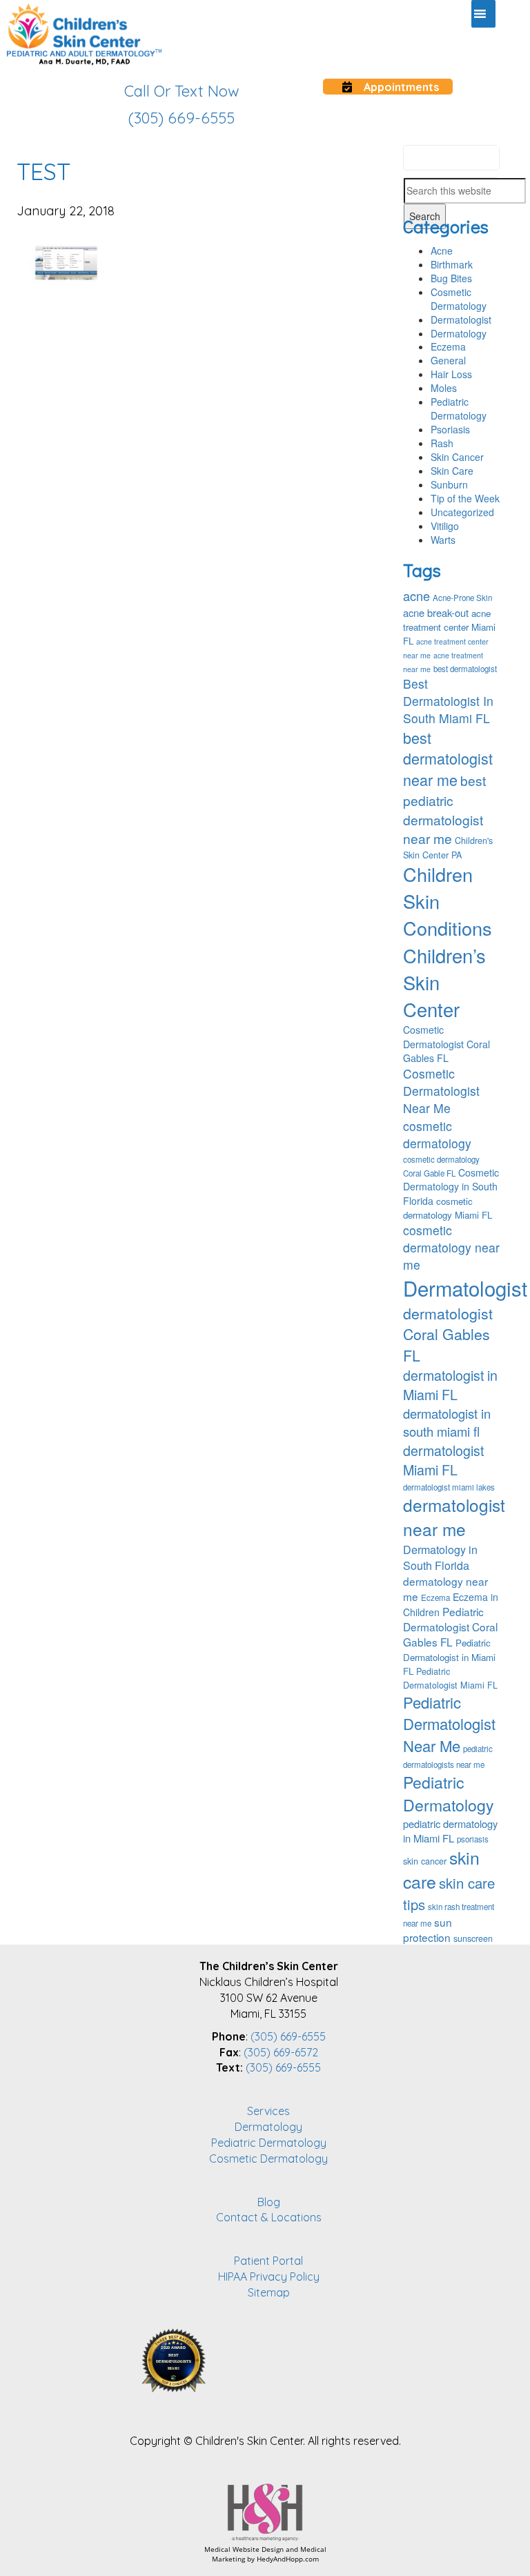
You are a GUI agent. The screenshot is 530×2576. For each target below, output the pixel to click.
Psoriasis (450, 429)
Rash (442, 443)
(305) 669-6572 (281, 2052)
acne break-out (436, 612)
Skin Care (452, 471)
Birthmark (452, 264)
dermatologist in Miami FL (450, 1385)
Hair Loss (451, 374)
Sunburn (449, 484)
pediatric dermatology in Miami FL (450, 1831)
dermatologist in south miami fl (447, 1422)
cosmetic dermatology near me (451, 1247)
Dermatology (459, 333)
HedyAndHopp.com (288, 2559)
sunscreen (473, 1938)
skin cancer (425, 1861)
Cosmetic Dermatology (459, 299)
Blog (269, 2202)
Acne (442, 250)
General (448, 360)
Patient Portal (268, 2261)
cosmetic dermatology (437, 1134)
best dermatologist (465, 669)
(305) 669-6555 (288, 2036)
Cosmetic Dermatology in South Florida (451, 1186)
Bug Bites (451, 278)
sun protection (428, 1929)
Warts (443, 540)
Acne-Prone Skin (462, 598)
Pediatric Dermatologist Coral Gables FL (450, 1626)
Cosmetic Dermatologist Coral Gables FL (446, 1043)
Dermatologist (461, 319)
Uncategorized (462, 512)
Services (268, 2111)
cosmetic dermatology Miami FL (448, 1208)
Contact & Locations (269, 2217)
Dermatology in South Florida (440, 1557)
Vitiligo (445, 526)
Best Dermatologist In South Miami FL (448, 701)
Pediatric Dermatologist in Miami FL (449, 1656)
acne (416, 596)
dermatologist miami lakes (449, 1487)
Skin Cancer (457, 457)
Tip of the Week (465, 498)
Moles (444, 388)
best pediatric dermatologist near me (444, 809)
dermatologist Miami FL (443, 1460)
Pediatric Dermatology (459, 409)
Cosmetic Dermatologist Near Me (441, 1091)
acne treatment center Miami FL (449, 627)
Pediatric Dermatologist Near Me (449, 1724)
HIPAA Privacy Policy (269, 2277)
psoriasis (473, 1839)
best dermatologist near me (448, 759)
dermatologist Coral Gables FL (448, 1334)
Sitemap (269, 2292)
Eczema (448, 346)
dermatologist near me (454, 1517)
